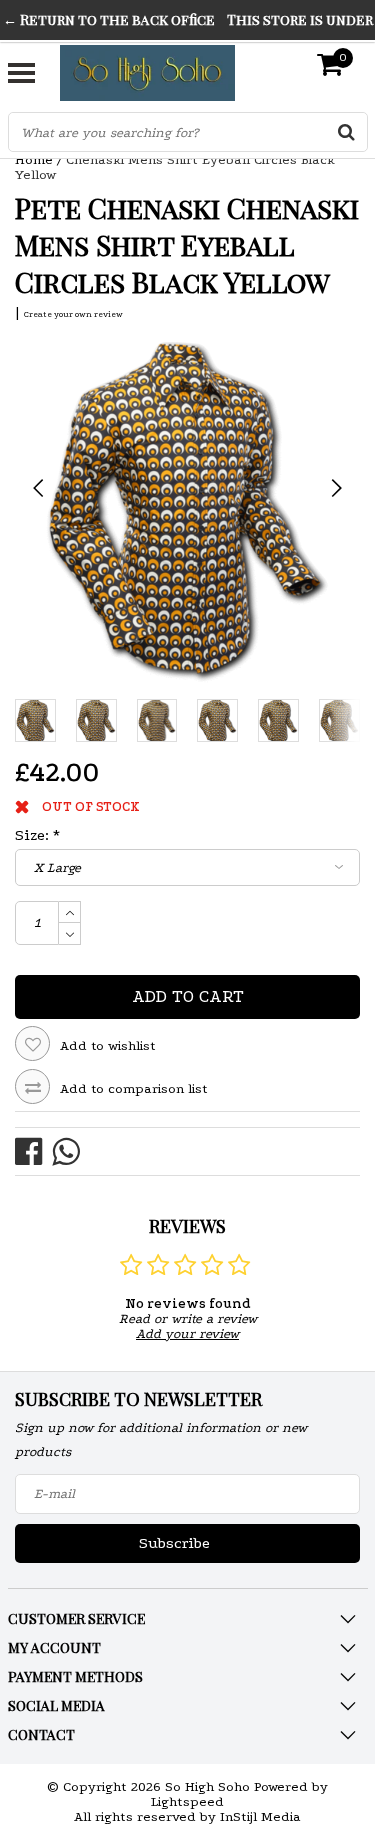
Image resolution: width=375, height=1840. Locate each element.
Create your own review (73, 314)
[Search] (347, 132)
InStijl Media (260, 1816)
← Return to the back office (109, 19)
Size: (37, 835)
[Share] (33, 1150)
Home (34, 159)
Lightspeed (187, 1801)
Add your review (187, 1333)
